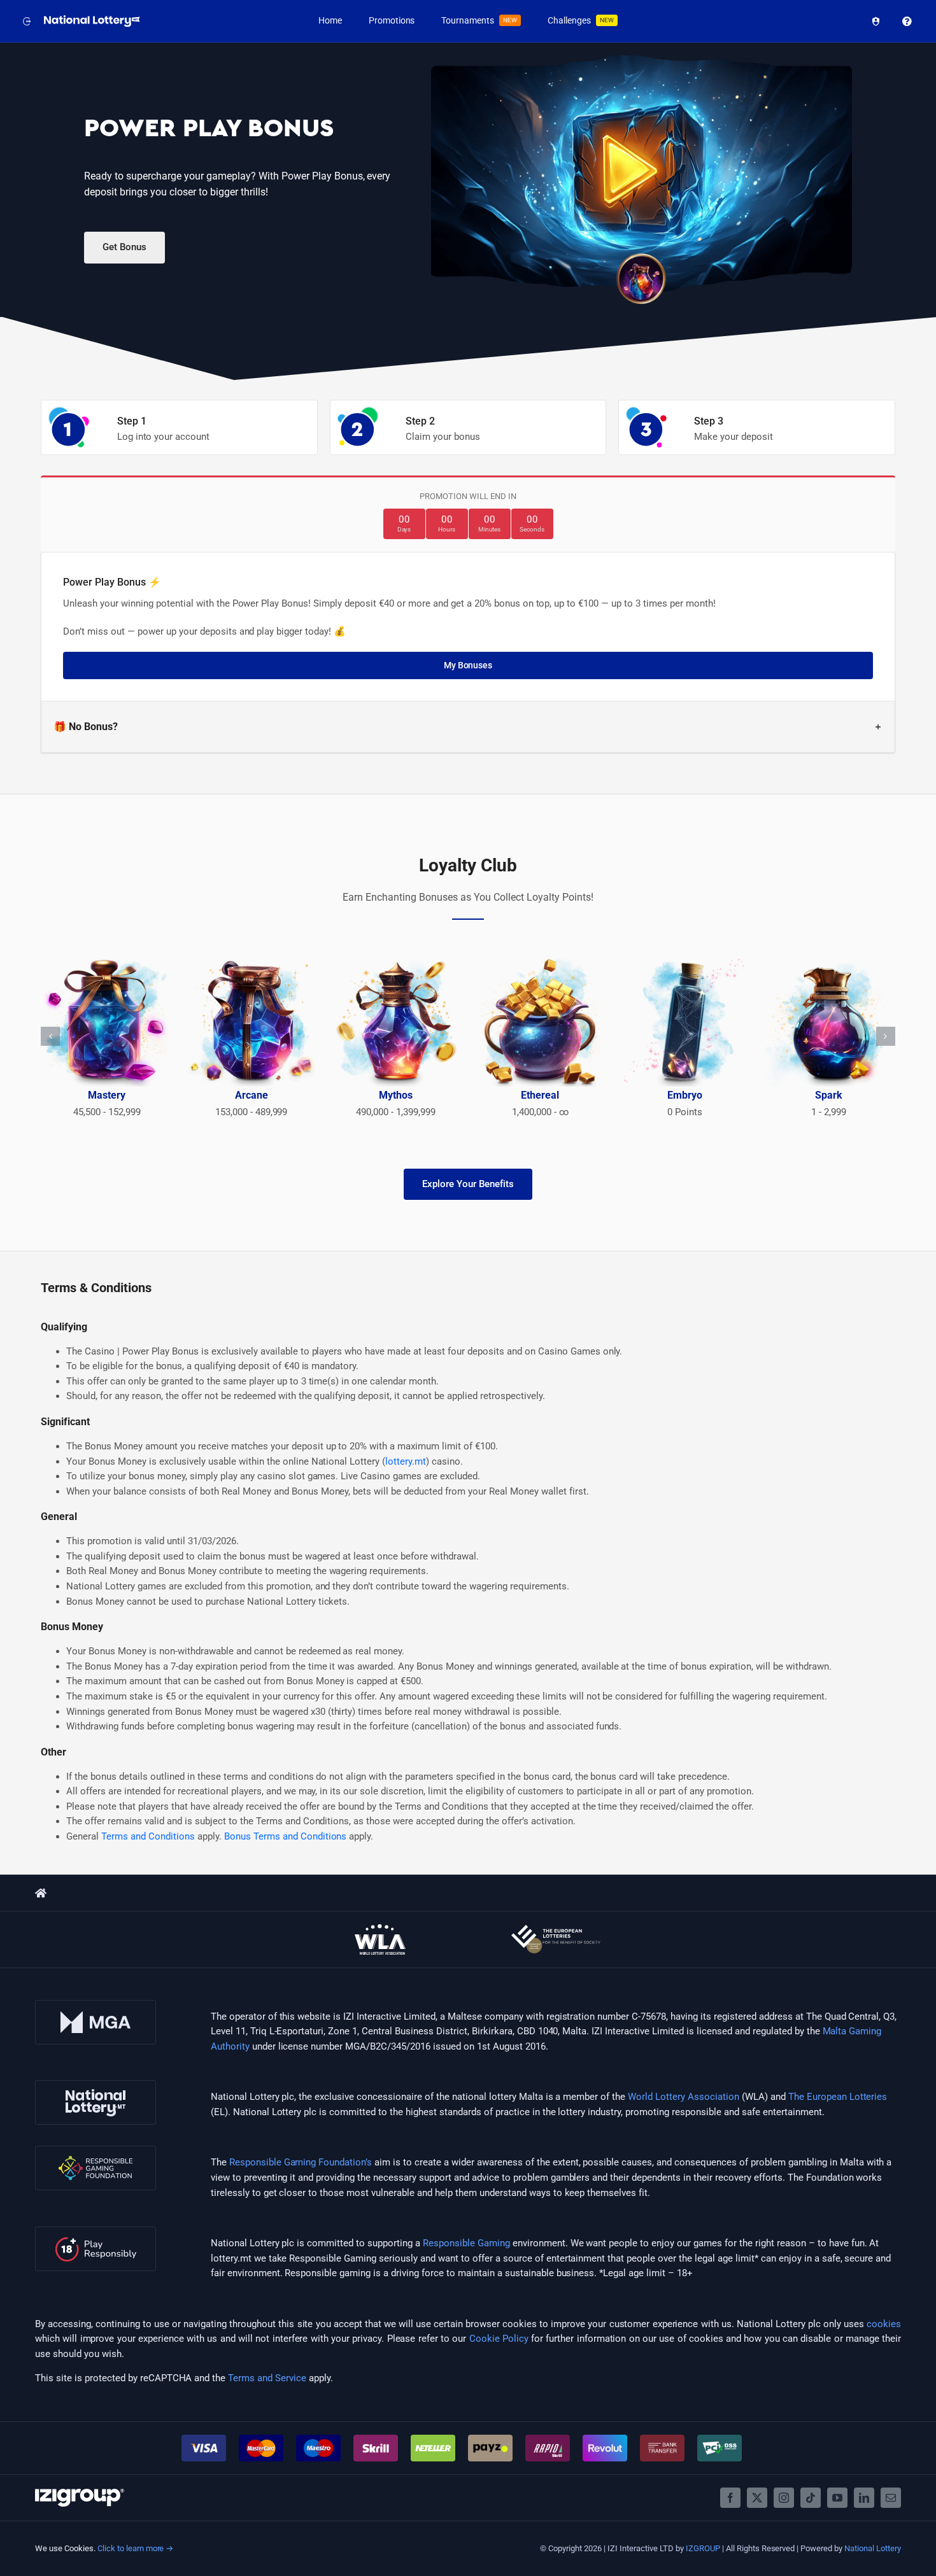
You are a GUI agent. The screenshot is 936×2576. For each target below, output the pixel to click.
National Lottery (873, 2548)
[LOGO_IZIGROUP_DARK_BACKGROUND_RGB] (80, 2493)
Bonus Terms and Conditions (286, 1836)
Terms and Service (267, 2378)
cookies (884, 2324)
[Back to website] (25, 21)
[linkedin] (864, 2498)
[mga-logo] (96, 2004)
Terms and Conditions (148, 1836)
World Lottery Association (684, 2097)
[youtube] (837, 2498)
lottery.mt (406, 1461)
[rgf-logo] (96, 2150)
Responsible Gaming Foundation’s (301, 2162)
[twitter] (757, 2498)
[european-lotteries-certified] (556, 1929)
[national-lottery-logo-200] (93, 20)
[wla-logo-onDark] (380, 1929)
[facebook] (730, 2498)
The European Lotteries (838, 2097)
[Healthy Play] (873, 21)
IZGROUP (703, 2548)
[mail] (891, 2498)
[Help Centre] (904, 21)
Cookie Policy (499, 2339)
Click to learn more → (136, 2548)
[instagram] (784, 2498)
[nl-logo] (96, 2085)
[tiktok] (811, 2498)
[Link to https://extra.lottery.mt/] (41, 1893)
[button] (468, 727)
